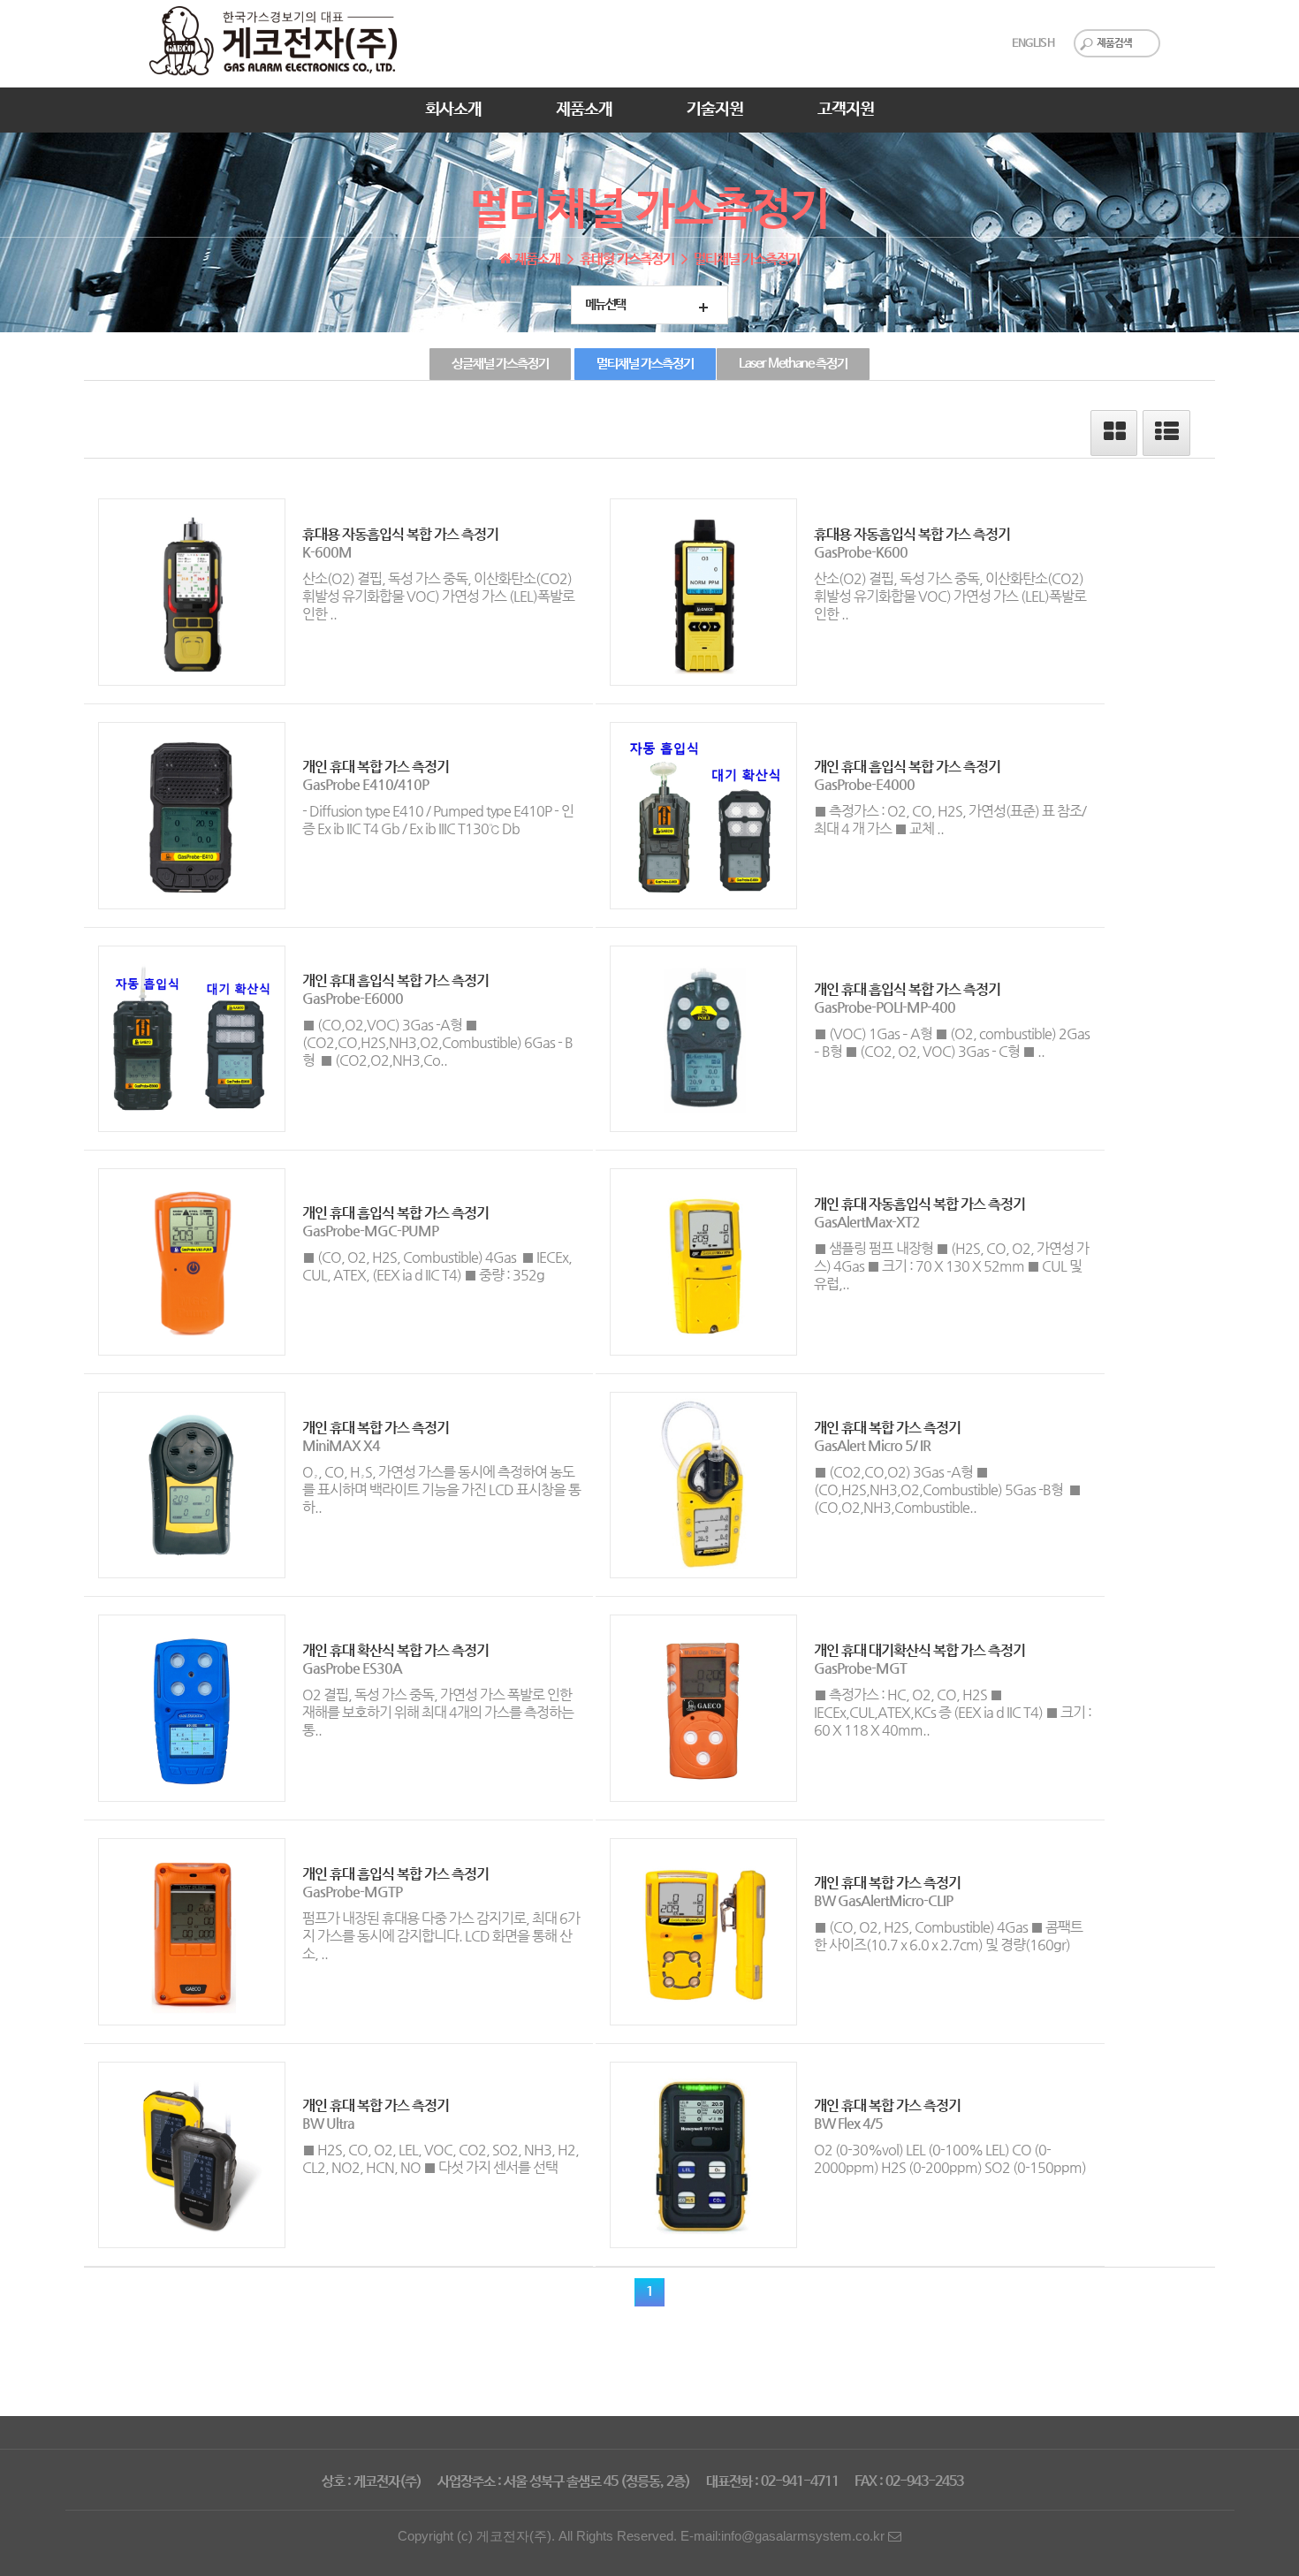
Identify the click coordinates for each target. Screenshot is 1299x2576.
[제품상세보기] (185, 592)
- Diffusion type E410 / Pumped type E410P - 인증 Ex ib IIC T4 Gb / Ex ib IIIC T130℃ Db (438, 820)
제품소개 (584, 110)
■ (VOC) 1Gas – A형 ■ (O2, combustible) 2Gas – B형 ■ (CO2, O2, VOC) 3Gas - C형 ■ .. (952, 1042)
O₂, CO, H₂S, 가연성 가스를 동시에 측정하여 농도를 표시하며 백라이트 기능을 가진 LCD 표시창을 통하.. (441, 1489)
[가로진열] (1115, 436)
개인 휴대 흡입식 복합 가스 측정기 (907, 767)
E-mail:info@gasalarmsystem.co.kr (784, 2536)
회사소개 (453, 110)
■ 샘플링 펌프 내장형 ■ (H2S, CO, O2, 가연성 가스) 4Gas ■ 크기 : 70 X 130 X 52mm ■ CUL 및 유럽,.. (951, 1266)
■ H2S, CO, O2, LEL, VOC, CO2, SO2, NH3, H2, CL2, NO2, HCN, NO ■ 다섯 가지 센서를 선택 (441, 2158)
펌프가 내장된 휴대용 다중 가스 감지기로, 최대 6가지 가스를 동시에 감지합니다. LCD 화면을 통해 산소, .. (441, 1936)
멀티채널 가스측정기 (645, 364)
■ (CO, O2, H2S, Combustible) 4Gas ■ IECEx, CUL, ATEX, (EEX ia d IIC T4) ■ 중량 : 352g (437, 1266)
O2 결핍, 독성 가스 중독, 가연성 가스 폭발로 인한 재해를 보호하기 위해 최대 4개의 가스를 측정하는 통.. (438, 1712)
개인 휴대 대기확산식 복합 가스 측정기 (919, 1650)
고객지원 (846, 110)
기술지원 (715, 110)
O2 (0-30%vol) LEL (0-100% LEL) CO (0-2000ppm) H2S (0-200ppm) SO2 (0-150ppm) (950, 2158)
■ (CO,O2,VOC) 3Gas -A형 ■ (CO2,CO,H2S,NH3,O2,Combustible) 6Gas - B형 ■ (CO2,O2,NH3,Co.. (437, 1042)
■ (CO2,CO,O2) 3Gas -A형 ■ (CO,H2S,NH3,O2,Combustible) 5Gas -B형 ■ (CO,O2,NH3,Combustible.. (947, 1489)
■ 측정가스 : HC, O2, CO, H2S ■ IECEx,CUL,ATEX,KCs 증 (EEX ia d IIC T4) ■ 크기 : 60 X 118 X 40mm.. (953, 1712)
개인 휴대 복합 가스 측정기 (376, 767)
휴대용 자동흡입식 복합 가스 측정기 (400, 534)
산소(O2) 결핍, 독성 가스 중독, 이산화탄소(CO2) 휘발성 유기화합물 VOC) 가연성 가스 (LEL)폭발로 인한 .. (438, 596)
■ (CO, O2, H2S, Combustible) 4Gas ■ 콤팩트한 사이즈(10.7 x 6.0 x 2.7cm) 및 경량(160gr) (948, 1936)
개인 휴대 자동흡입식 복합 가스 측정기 (919, 1204)
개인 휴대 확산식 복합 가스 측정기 (395, 1650)
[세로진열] (1168, 436)
